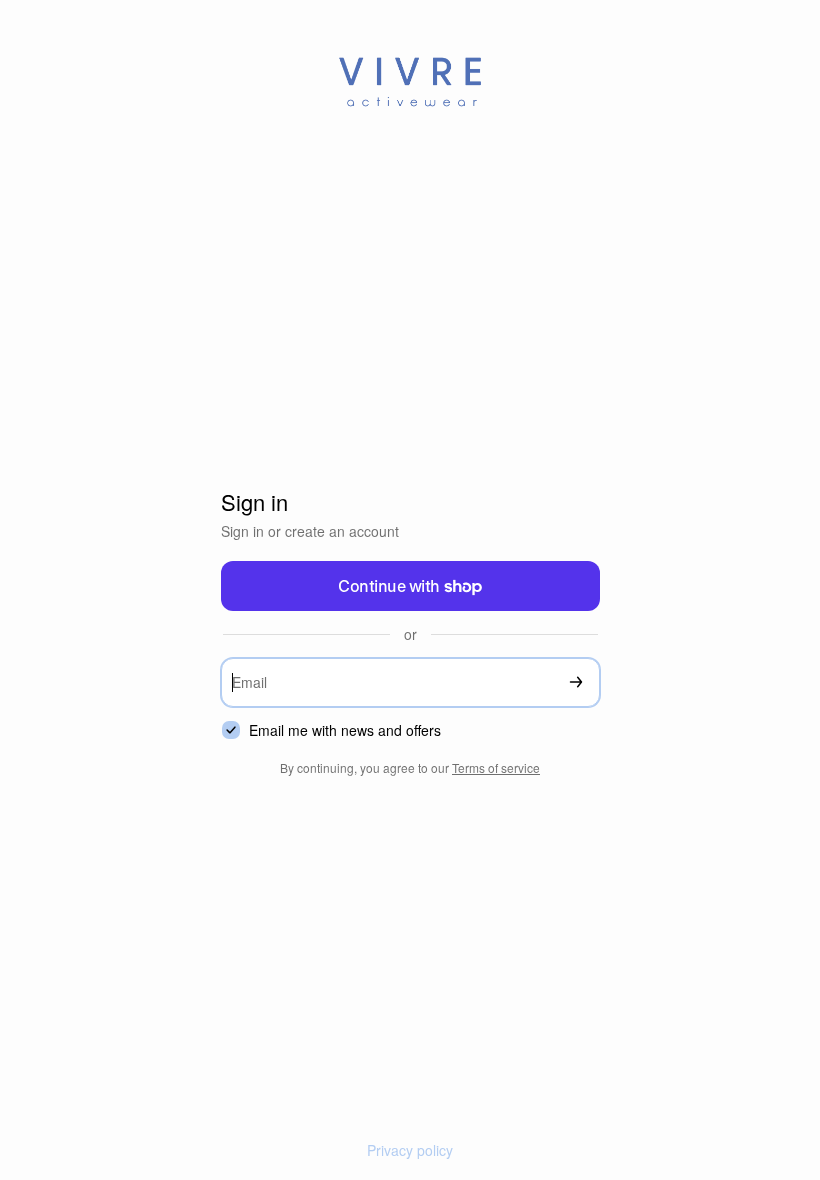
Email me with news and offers (345, 730)
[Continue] (576, 682)
